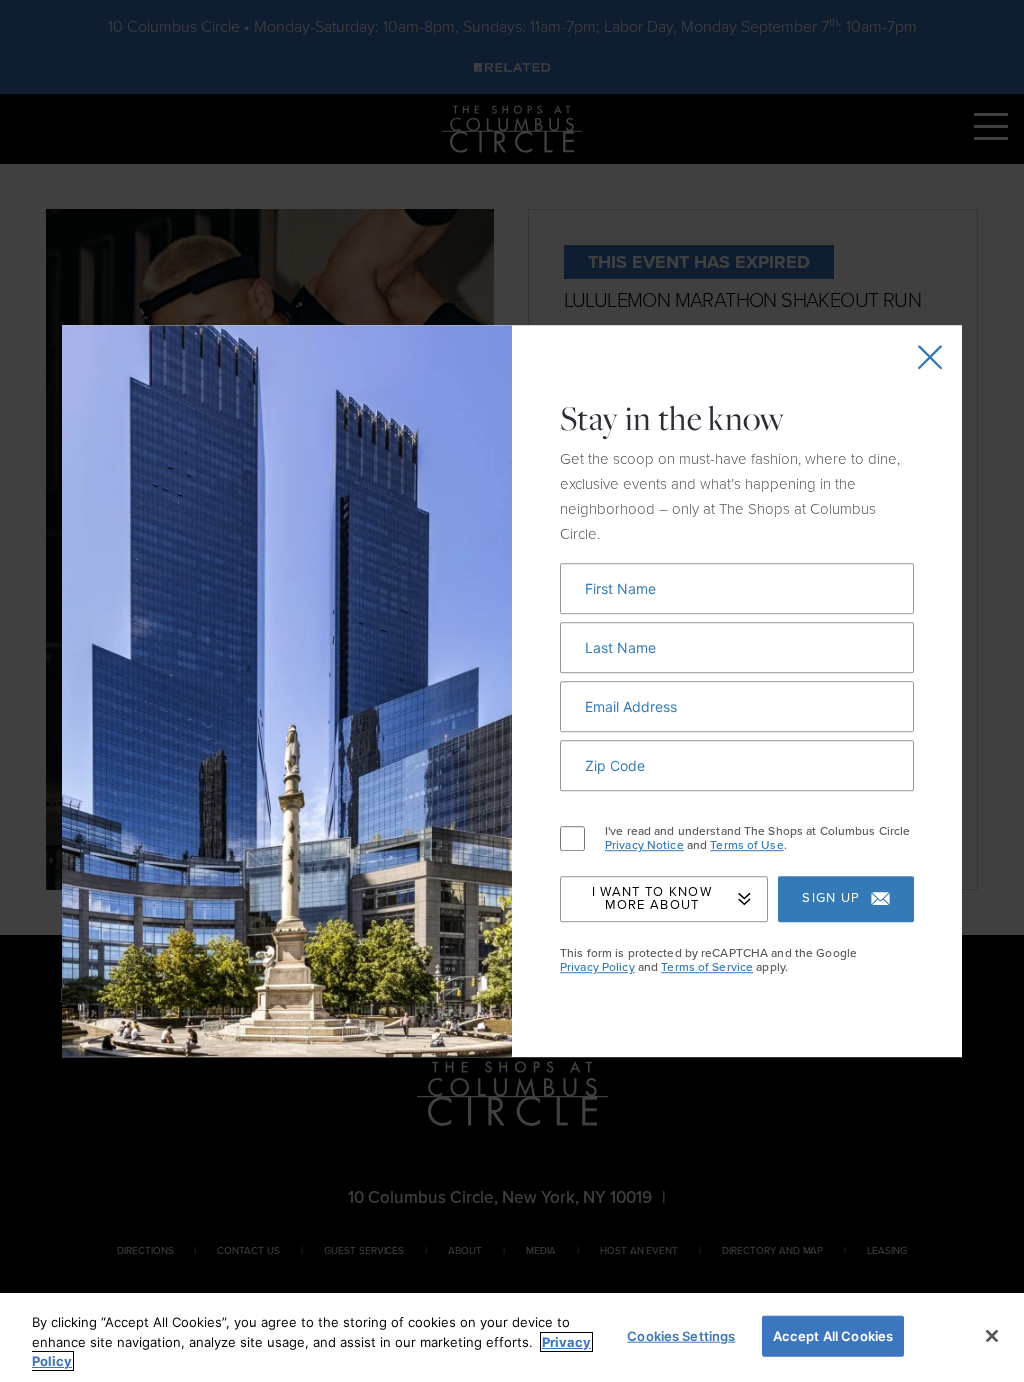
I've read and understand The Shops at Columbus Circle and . (757, 838)
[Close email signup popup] (930, 357)
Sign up (831, 899)
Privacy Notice (644, 846)
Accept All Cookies (833, 1335)
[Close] (992, 1336)
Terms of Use (746, 846)
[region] (512, 1337)
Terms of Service (707, 967)
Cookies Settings (681, 1335)
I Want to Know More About (652, 898)
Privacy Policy (597, 967)
